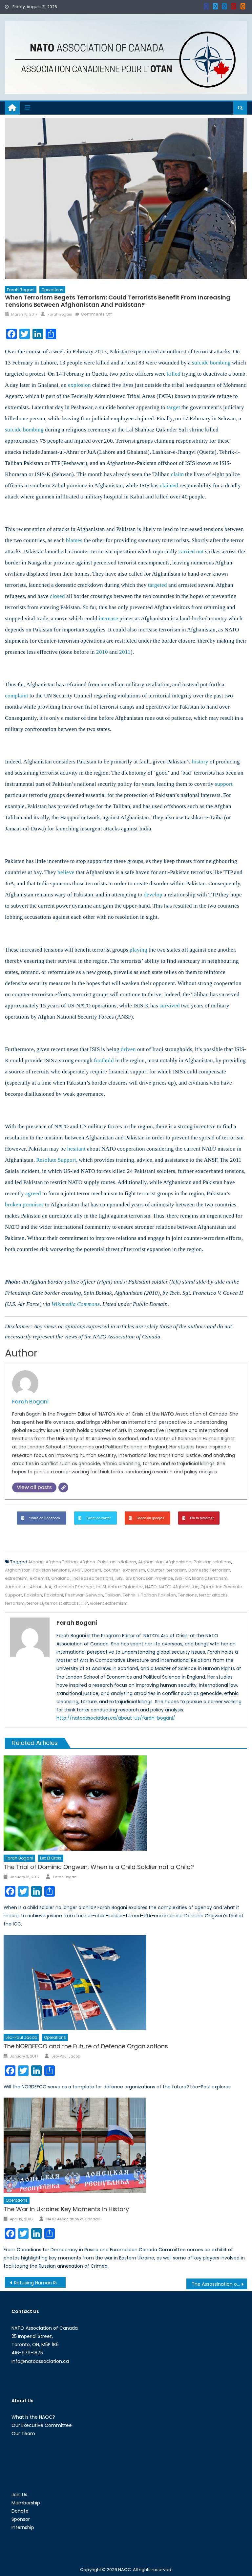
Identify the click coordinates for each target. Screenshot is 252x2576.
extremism (16, 1578)
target (173, 407)
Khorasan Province (74, 1587)
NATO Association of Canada (73, 2219)
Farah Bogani (21, 290)
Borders (93, 1570)
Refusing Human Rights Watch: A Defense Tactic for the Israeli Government (40, 2283)
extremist (39, 1578)
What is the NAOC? (33, 2417)
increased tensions (93, 1578)
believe (66, 872)
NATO (151, 1587)
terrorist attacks (62, 1603)
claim (177, 474)
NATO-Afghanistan (179, 1587)
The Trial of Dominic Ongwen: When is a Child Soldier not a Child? (99, 1867)
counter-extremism (124, 1570)
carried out (191, 551)
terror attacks (213, 1595)
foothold (104, 1060)
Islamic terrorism (210, 1578)
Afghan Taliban (62, 1562)
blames (74, 540)
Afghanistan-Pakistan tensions (37, 1570)
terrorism (15, 1603)
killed (174, 374)
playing (138, 950)
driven (128, 1049)
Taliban (113, 1595)
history (200, 762)
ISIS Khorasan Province (149, 1578)
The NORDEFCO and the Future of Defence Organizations (86, 2046)
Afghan (36, 1562)
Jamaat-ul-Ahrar (23, 1587)
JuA (48, 1587)
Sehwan (94, 1595)
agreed (33, 1193)
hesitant (76, 1149)
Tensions (187, 1595)
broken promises (24, 1205)
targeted (157, 585)
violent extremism (109, 1603)
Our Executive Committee (42, 2425)
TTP (84, 1603)
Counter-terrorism (167, 1570)
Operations (52, 290)
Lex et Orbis (51, 1858)
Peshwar (74, 1595)
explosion (79, 385)
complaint (17, 696)
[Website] (63, 1487)
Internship (23, 2527)
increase (108, 618)
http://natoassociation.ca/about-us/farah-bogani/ (116, 1718)
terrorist (35, 1603)
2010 (102, 652)
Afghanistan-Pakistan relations (199, 1562)
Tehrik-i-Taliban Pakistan (149, 1595)
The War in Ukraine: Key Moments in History (66, 2209)
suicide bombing (211, 363)
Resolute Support (56, 1160)
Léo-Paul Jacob (21, 2037)
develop (153, 895)
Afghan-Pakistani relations (108, 1562)
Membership (26, 2503)
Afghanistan (151, 1562)
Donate (20, 2511)
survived (170, 1006)
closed (57, 596)
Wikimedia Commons (76, 1304)
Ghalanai (61, 1578)
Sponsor (21, 2519)
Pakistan (33, 1595)
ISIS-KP (183, 1578)
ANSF (77, 1570)
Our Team (23, 2433)
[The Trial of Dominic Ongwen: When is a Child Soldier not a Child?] (125, 1803)
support (224, 784)
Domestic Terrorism (209, 1570)
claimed (169, 485)
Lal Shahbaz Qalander (119, 1587)
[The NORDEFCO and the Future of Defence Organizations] (125, 1983)
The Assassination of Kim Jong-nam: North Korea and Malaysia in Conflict (219, 2284)
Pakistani (53, 1595)
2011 (125, 652)
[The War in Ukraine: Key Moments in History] (125, 2145)
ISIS (119, 1578)
